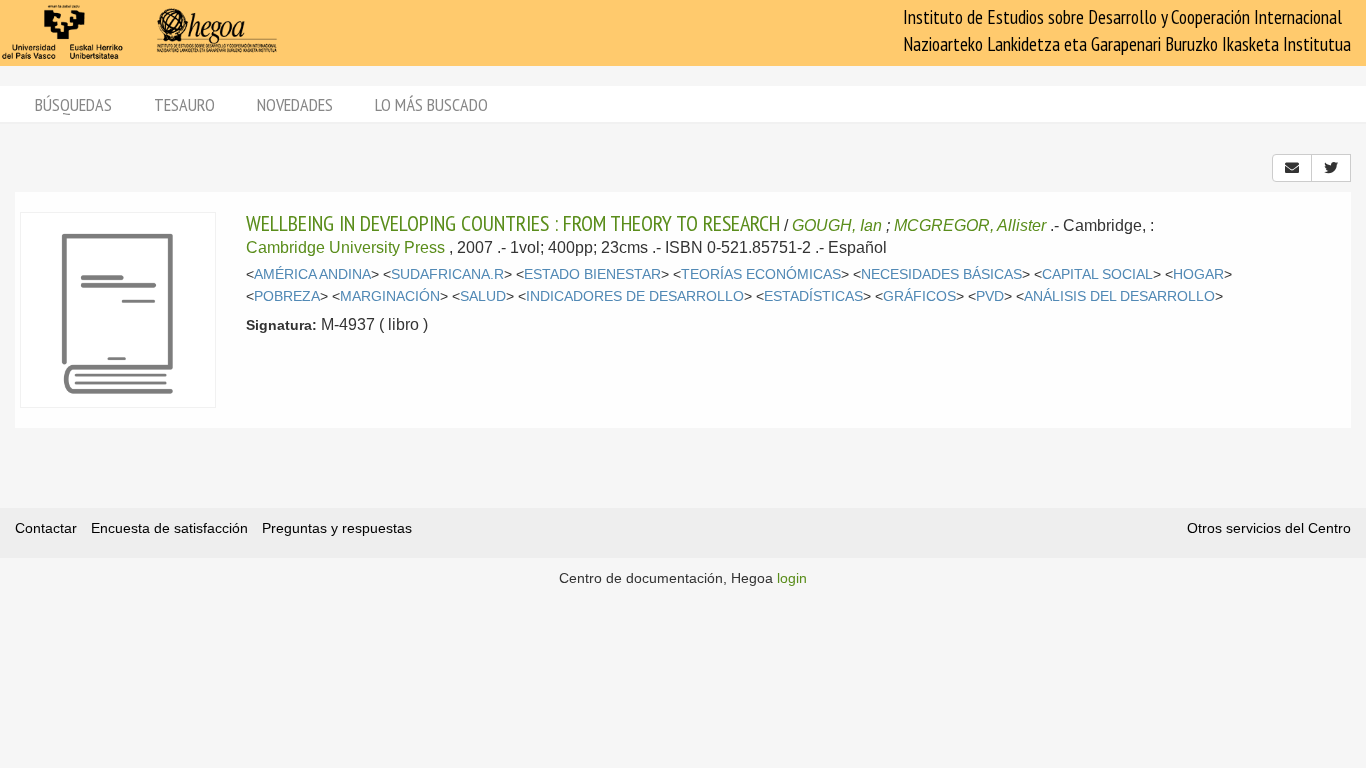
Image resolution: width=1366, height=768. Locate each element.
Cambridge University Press (345, 247)
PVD (990, 296)
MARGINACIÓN (390, 296)
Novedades (295, 104)
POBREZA (287, 296)
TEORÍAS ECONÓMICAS (761, 274)
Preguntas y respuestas (337, 528)
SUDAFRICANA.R (447, 274)
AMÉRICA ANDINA (312, 274)
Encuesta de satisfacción (169, 528)
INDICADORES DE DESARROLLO (635, 296)
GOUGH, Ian (837, 225)
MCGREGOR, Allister (970, 225)
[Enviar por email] (1292, 168)
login (792, 578)
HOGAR (1198, 274)
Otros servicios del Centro (1269, 528)
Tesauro (184, 104)
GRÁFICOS (919, 296)
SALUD (483, 296)
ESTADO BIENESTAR (592, 274)
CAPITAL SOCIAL (1097, 274)
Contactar (46, 528)
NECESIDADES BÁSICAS (941, 274)
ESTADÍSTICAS (813, 296)
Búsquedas (73, 104)
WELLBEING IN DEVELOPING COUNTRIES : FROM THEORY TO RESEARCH (513, 223)
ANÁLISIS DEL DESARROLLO (1119, 296)
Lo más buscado (431, 104)
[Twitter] (1331, 168)
